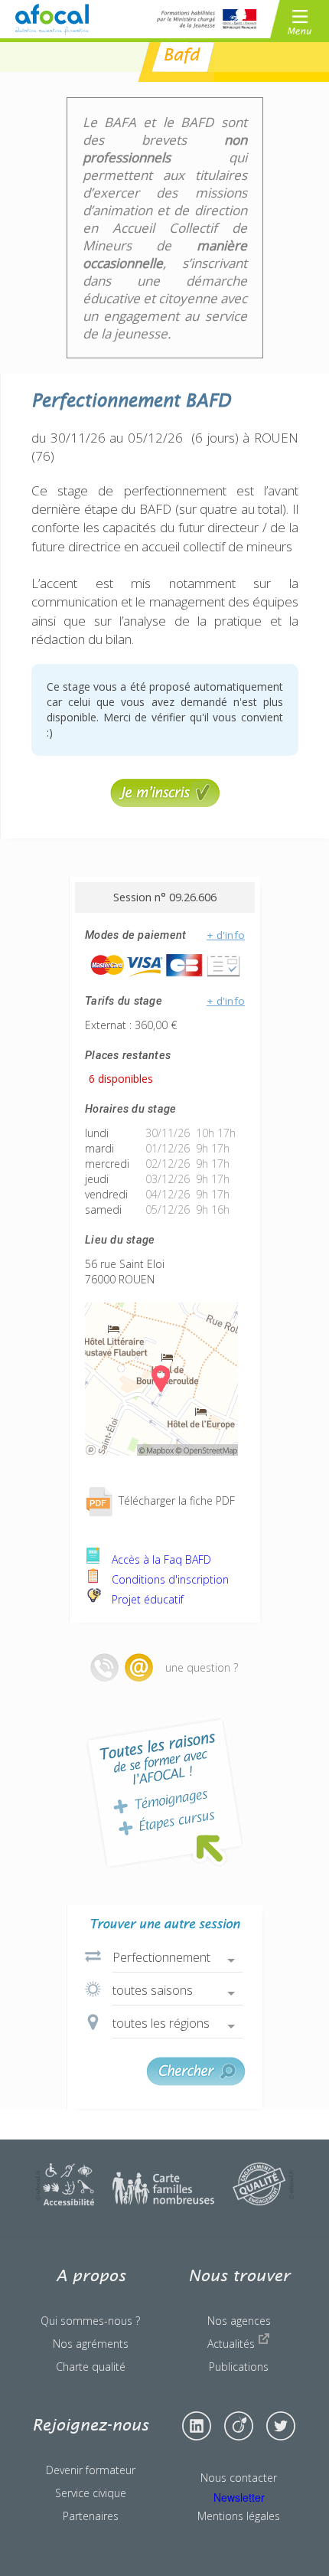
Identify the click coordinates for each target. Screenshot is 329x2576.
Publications (239, 2367)
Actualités (233, 2344)
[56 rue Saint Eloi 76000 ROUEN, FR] (161, 1451)
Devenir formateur (91, 2470)
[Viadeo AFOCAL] (239, 2426)
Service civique (91, 2493)
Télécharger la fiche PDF (175, 1500)
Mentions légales (239, 2516)
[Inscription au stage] (165, 803)
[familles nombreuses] (163, 2201)
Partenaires (91, 2516)
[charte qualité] (263, 2201)
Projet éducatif (146, 1599)
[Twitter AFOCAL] (281, 2426)
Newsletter (239, 2497)
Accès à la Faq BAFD (160, 1559)
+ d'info (226, 935)
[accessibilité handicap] (65, 2201)
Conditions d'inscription (169, 1579)
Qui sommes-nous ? (90, 2321)
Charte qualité (91, 2367)
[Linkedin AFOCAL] (197, 2426)
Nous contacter (239, 2478)
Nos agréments (91, 2344)
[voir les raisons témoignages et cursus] (164, 1793)
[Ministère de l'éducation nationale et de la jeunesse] (207, 19)
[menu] (300, 19)
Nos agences (239, 2321)
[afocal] (52, 20)
